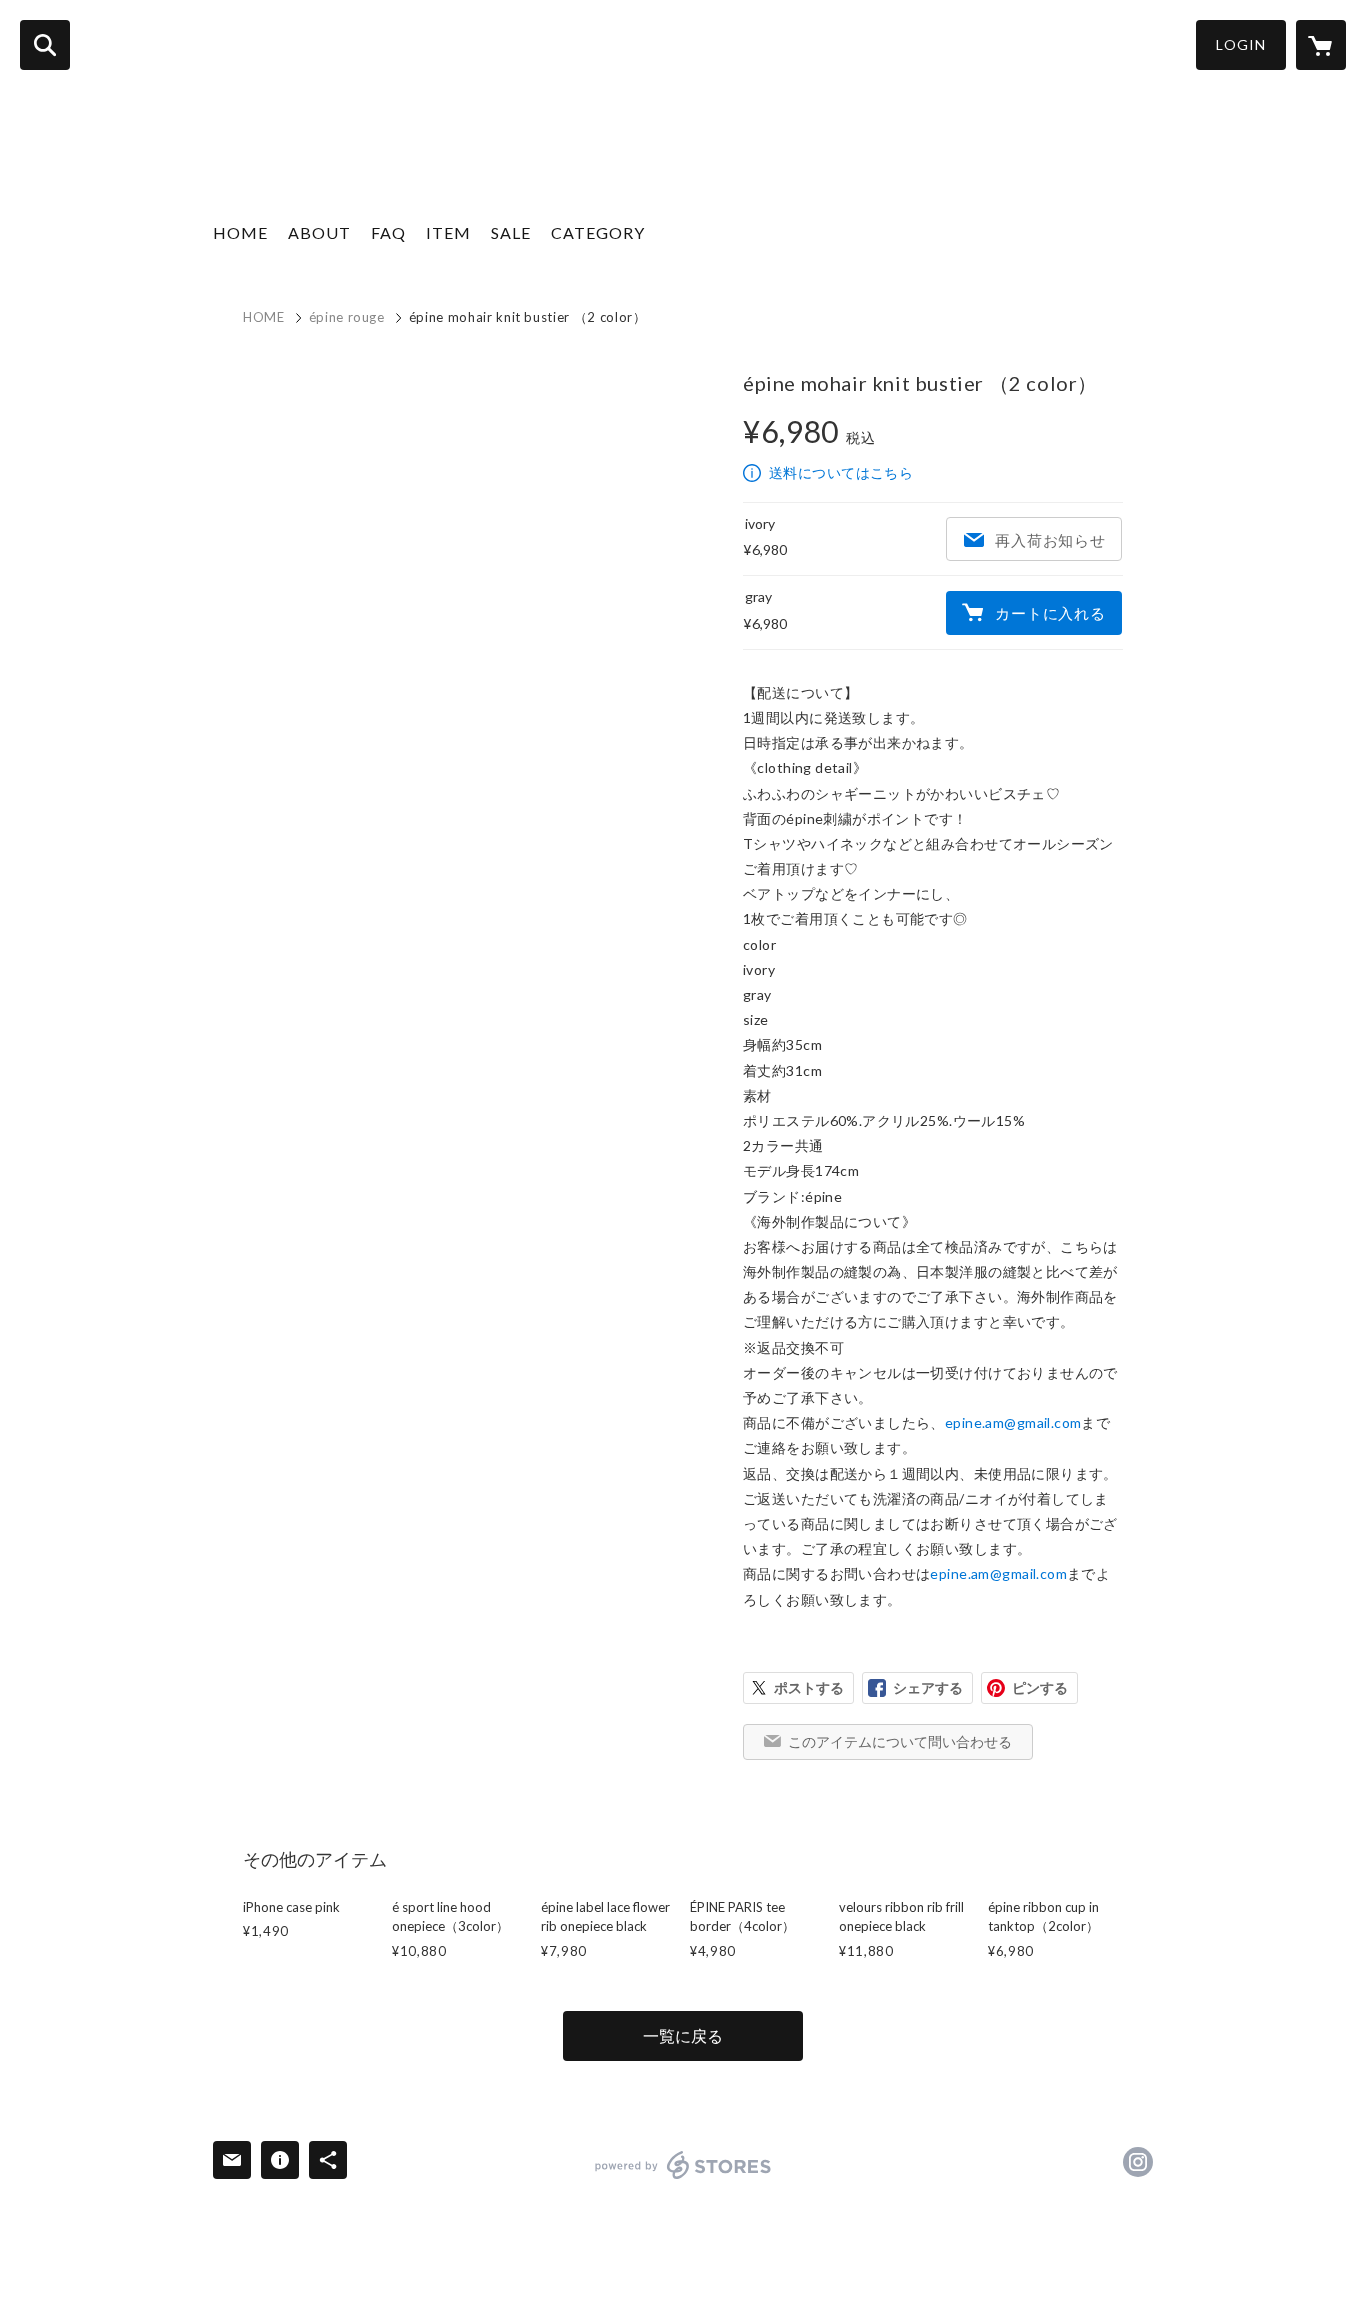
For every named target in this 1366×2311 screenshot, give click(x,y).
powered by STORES (683, 2165)
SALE (511, 232)
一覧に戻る (683, 2035)
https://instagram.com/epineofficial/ (1138, 2162)
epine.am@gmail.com (1013, 1422)
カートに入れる (1050, 613)
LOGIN (1241, 44)
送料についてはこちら (841, 472)
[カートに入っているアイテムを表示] (1321, 45)
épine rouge (347, 317)
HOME (240, 232)
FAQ (388, 232)
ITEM (448, 232)
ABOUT (319, 232)
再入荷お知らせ (1050, 540)
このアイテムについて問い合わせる (900, 1741)
